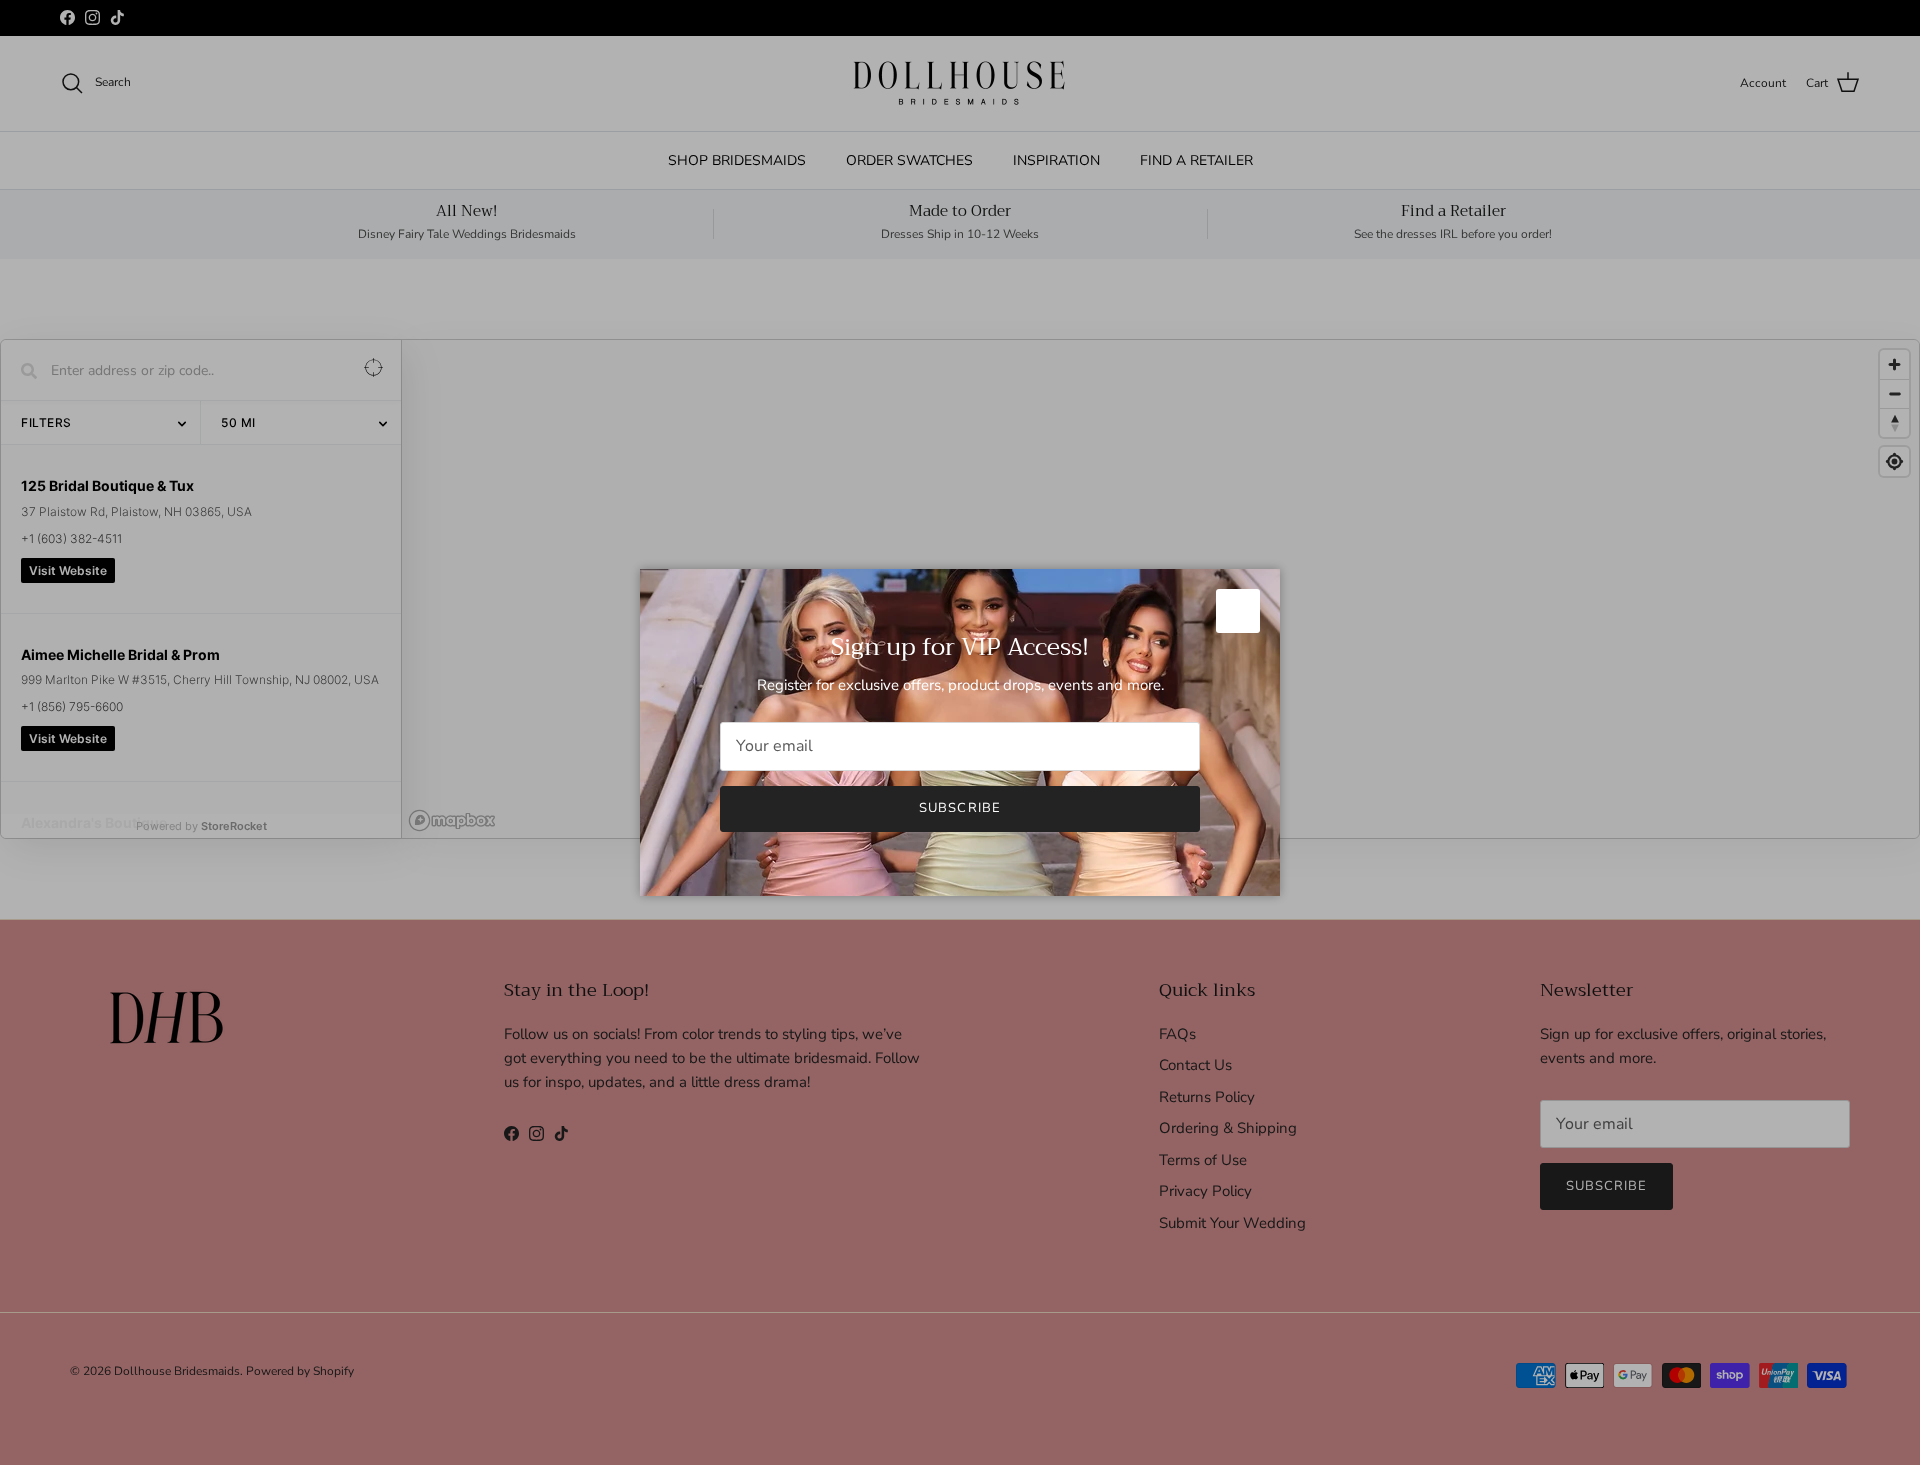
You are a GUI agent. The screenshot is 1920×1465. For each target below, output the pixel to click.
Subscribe (959, 808)
